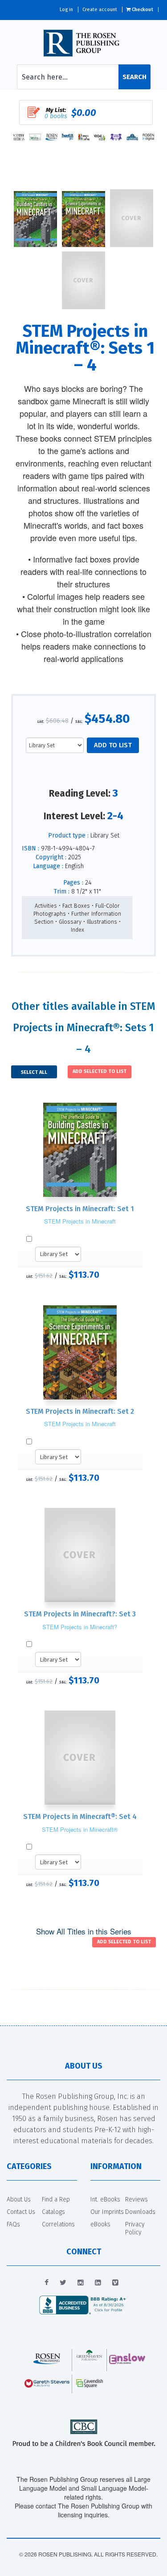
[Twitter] (63, 2283)
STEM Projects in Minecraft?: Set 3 (80, 1614)
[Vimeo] (115, 2283)
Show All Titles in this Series (84, 1931)
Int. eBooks (105, 2199)
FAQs (13, 2224)
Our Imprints (107, 2212)
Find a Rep (56, 2199)
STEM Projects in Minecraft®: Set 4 (80, 1816)
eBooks (100, 2224)
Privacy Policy (135, 2228)
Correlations (58, 2224)
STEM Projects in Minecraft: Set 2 (80, 1411)
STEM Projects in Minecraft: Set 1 (80, 1209)
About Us (19, 2199)
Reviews (136, 2199)
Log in (66, 10)
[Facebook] (47, 2283)
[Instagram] (81, 2283)
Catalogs (53, 2212)
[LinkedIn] (98, 2283)
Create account (100, 10)
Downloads (140, 2212)
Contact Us (21, 2212)
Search (134, 77)
